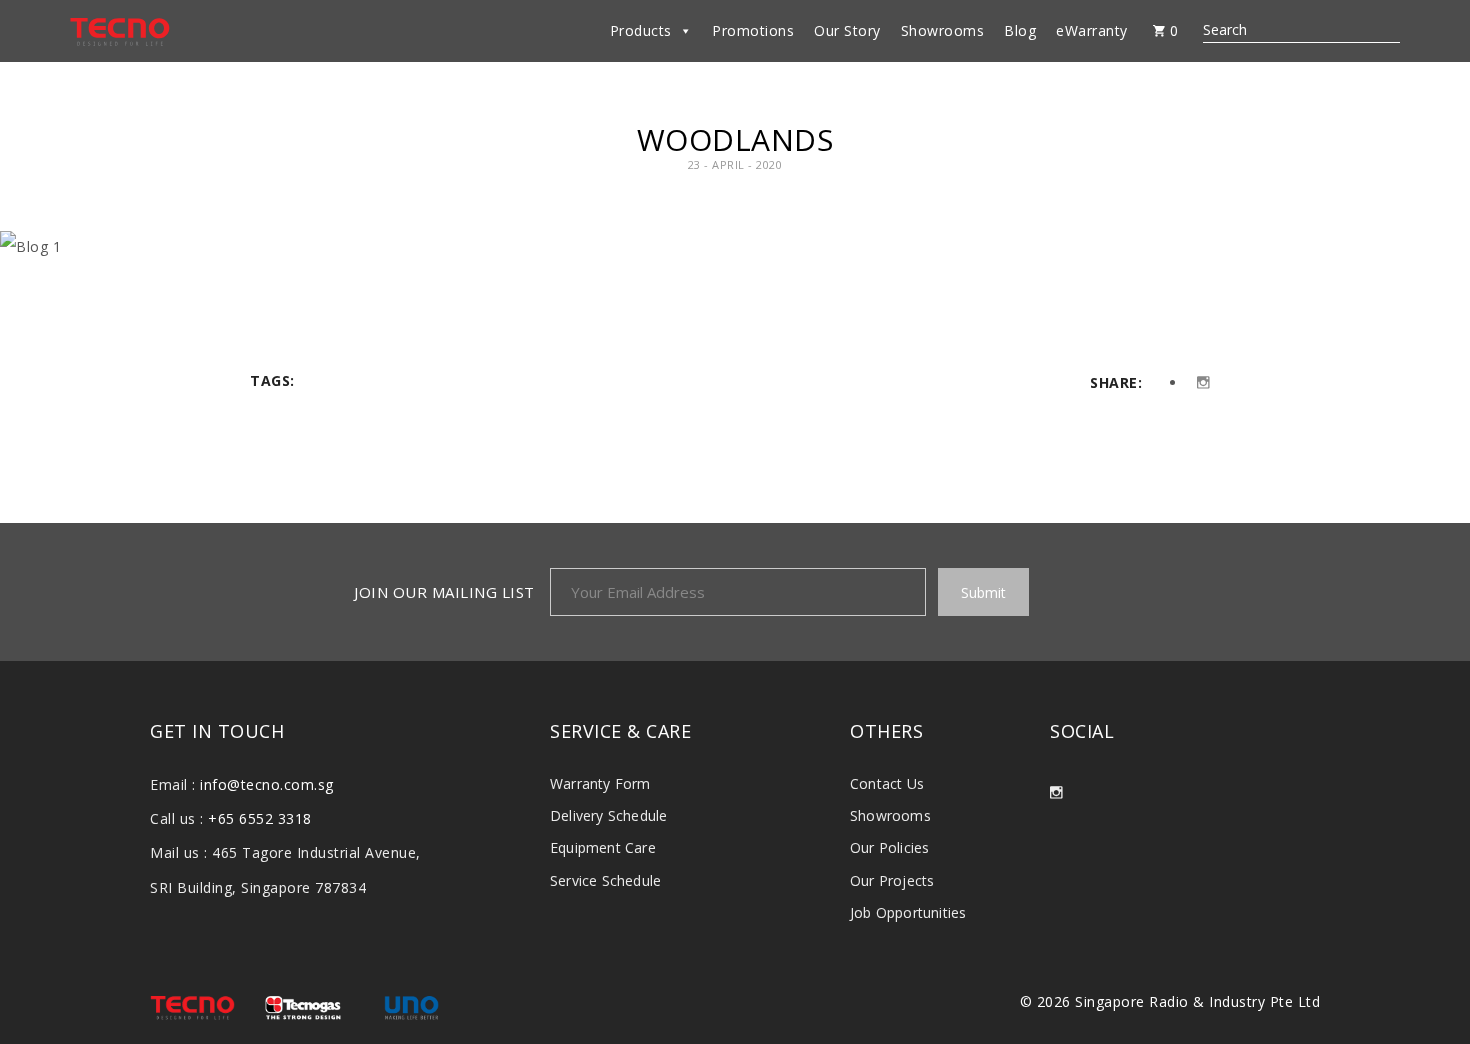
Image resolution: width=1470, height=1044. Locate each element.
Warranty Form (600, 783)
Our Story (847, 30)
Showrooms (943, 30)
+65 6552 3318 (260, 818)
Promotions (753, 30)
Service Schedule (605, 880)
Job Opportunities (908, 912)
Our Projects (892, 880)
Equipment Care (603, 847)
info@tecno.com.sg (267, 784)
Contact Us (887, 783)
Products (641, 30)
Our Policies (889, 847)
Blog (1020, 30)
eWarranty (1092, 30)
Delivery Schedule (608, 815)
